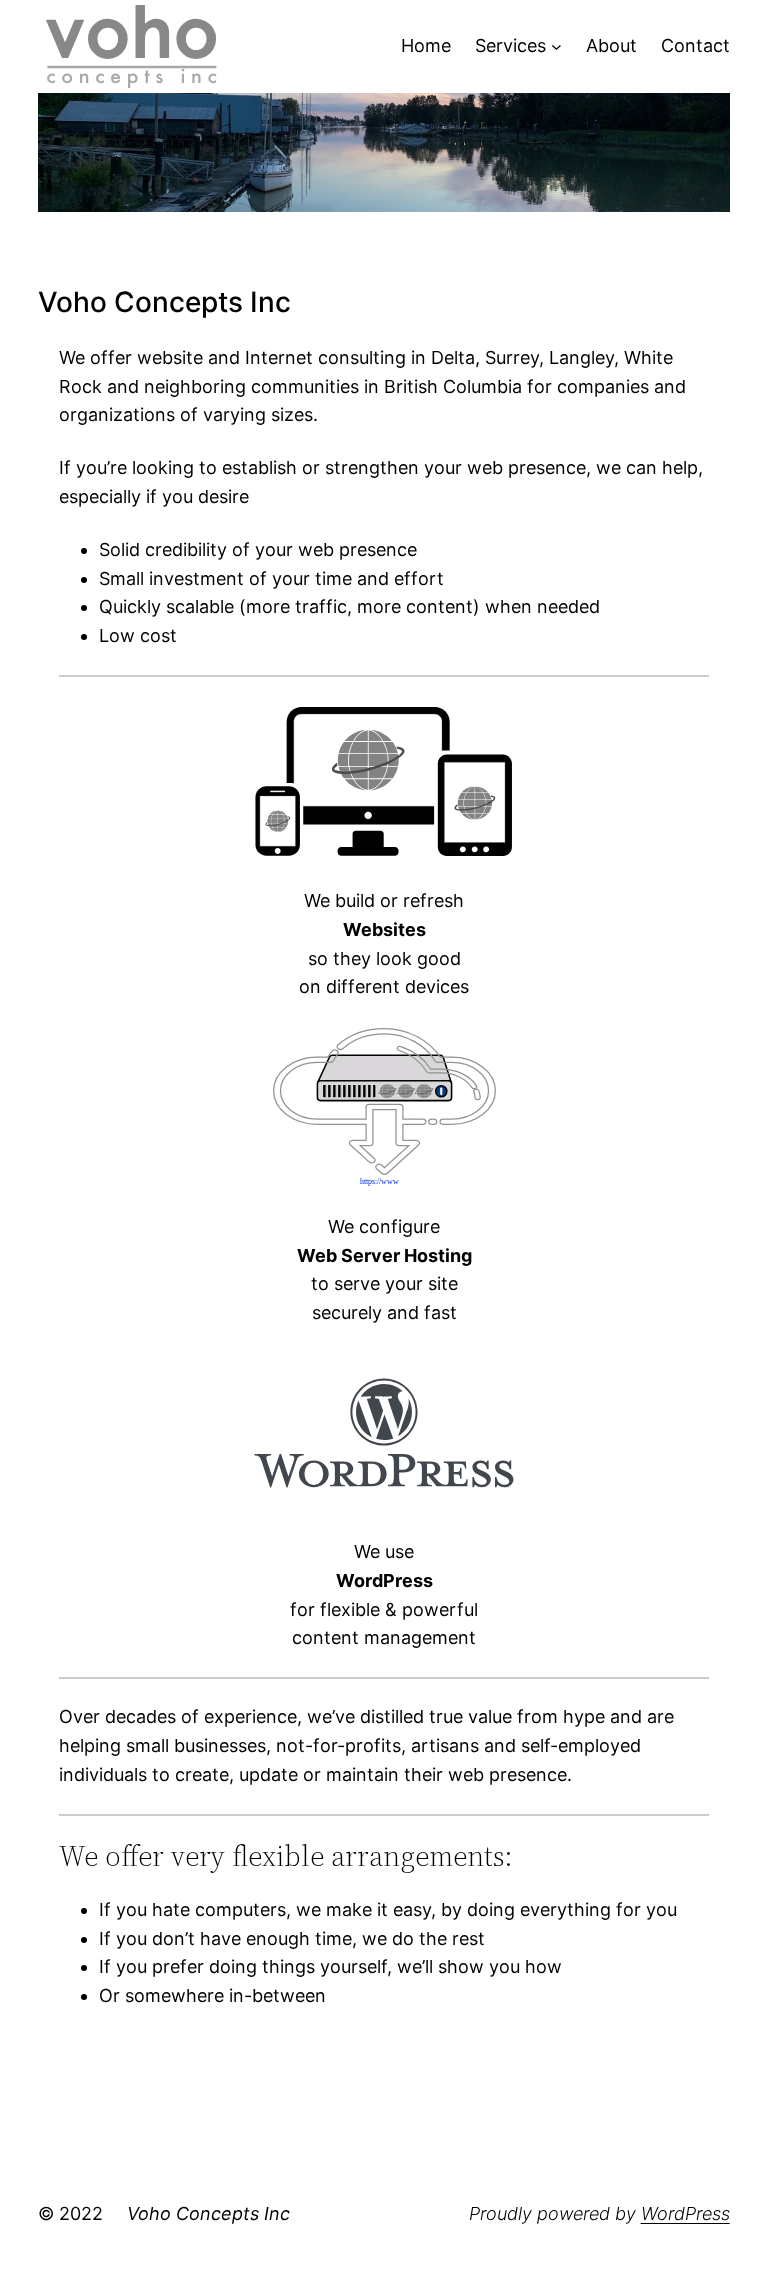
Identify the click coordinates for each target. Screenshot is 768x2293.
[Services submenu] (556, 46)
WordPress (685, 2213)
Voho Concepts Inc (208, 2213)
